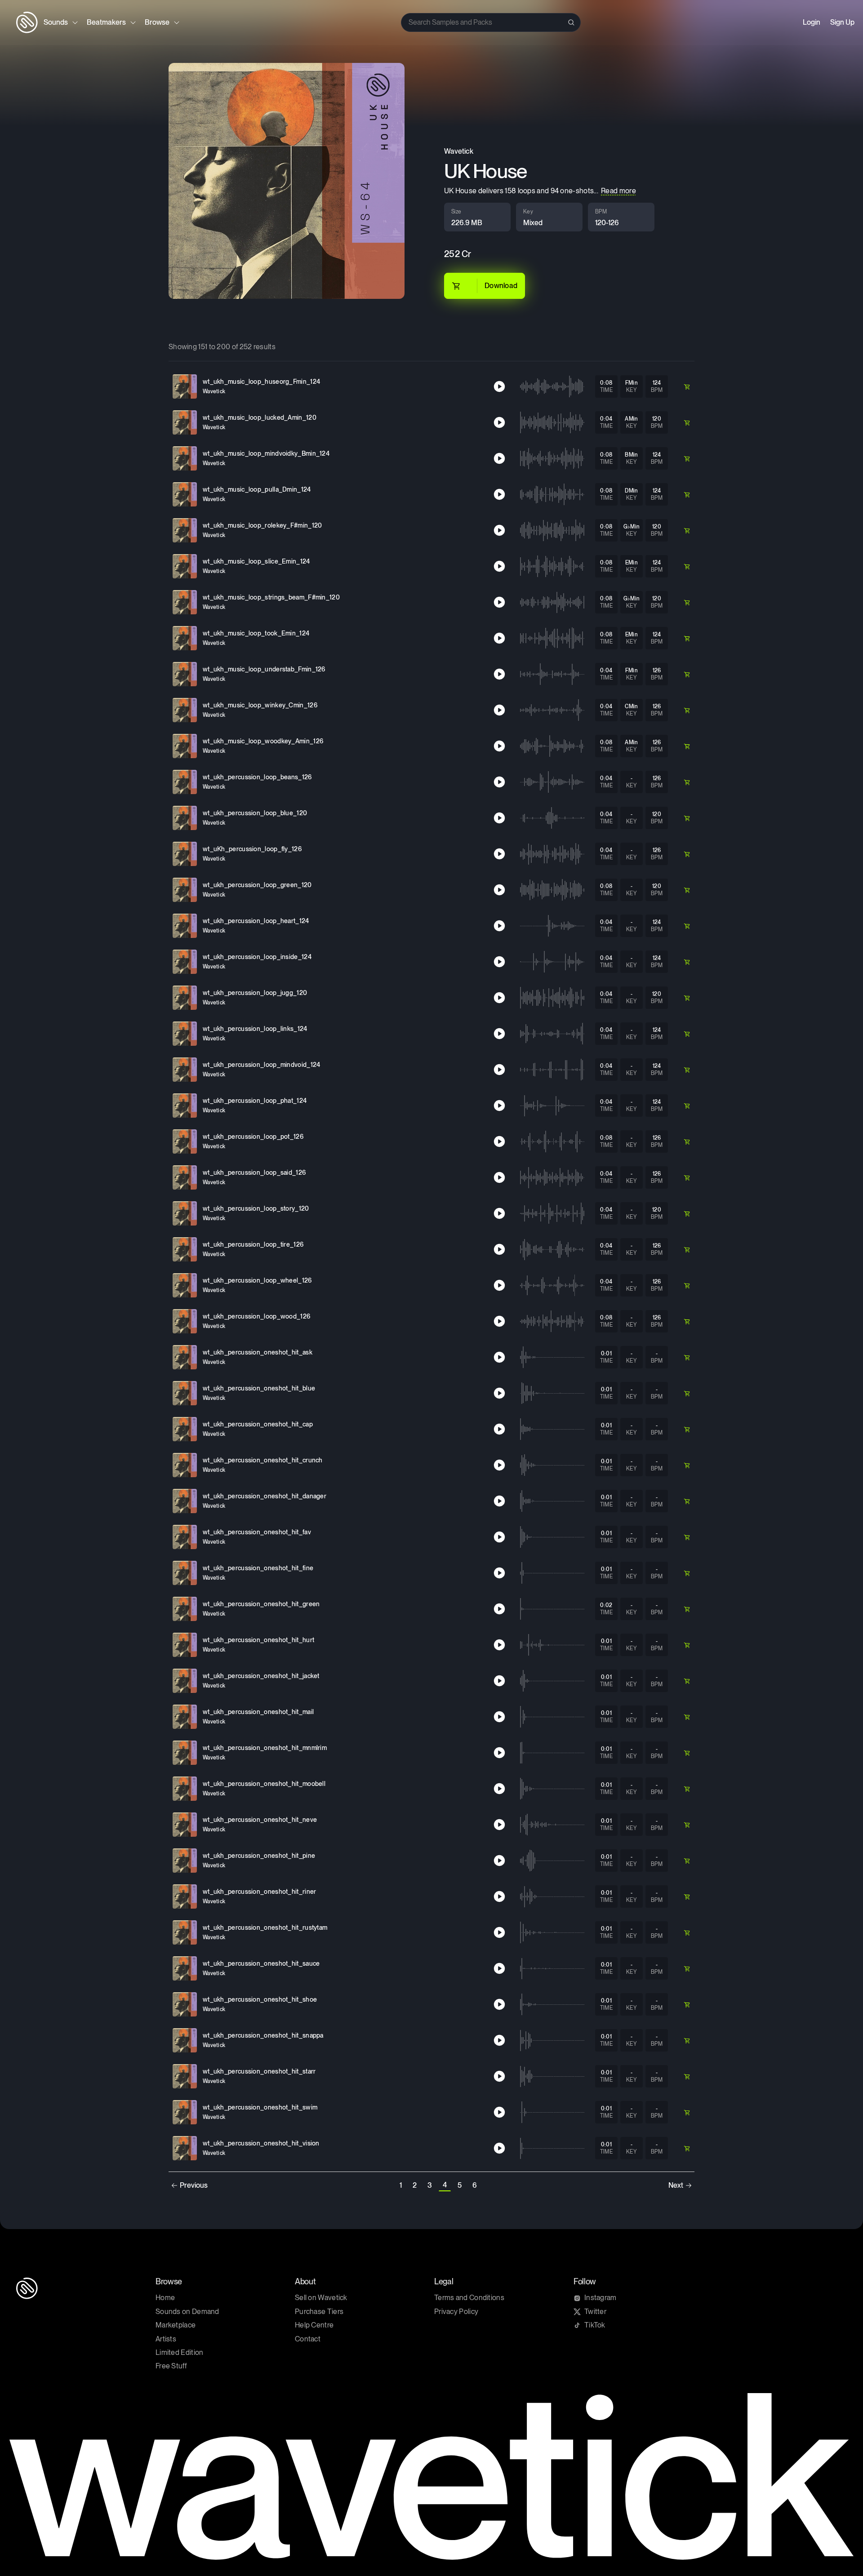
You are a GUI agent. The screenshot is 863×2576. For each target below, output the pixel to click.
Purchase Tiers (319, 2312)
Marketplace (176, 2325)
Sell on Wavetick (321, 2298)
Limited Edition (180, 2352)
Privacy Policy (456, 2312)
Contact (308, 2339)
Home (165, 2298)
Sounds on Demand (187, 2312)
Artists (166, 2339)
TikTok (595, 2325)
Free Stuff (171, 2366)
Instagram (601, 2298)
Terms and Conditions (469, 2298)
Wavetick (459, 151)
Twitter (595, 2312)
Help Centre (314, 2325)
